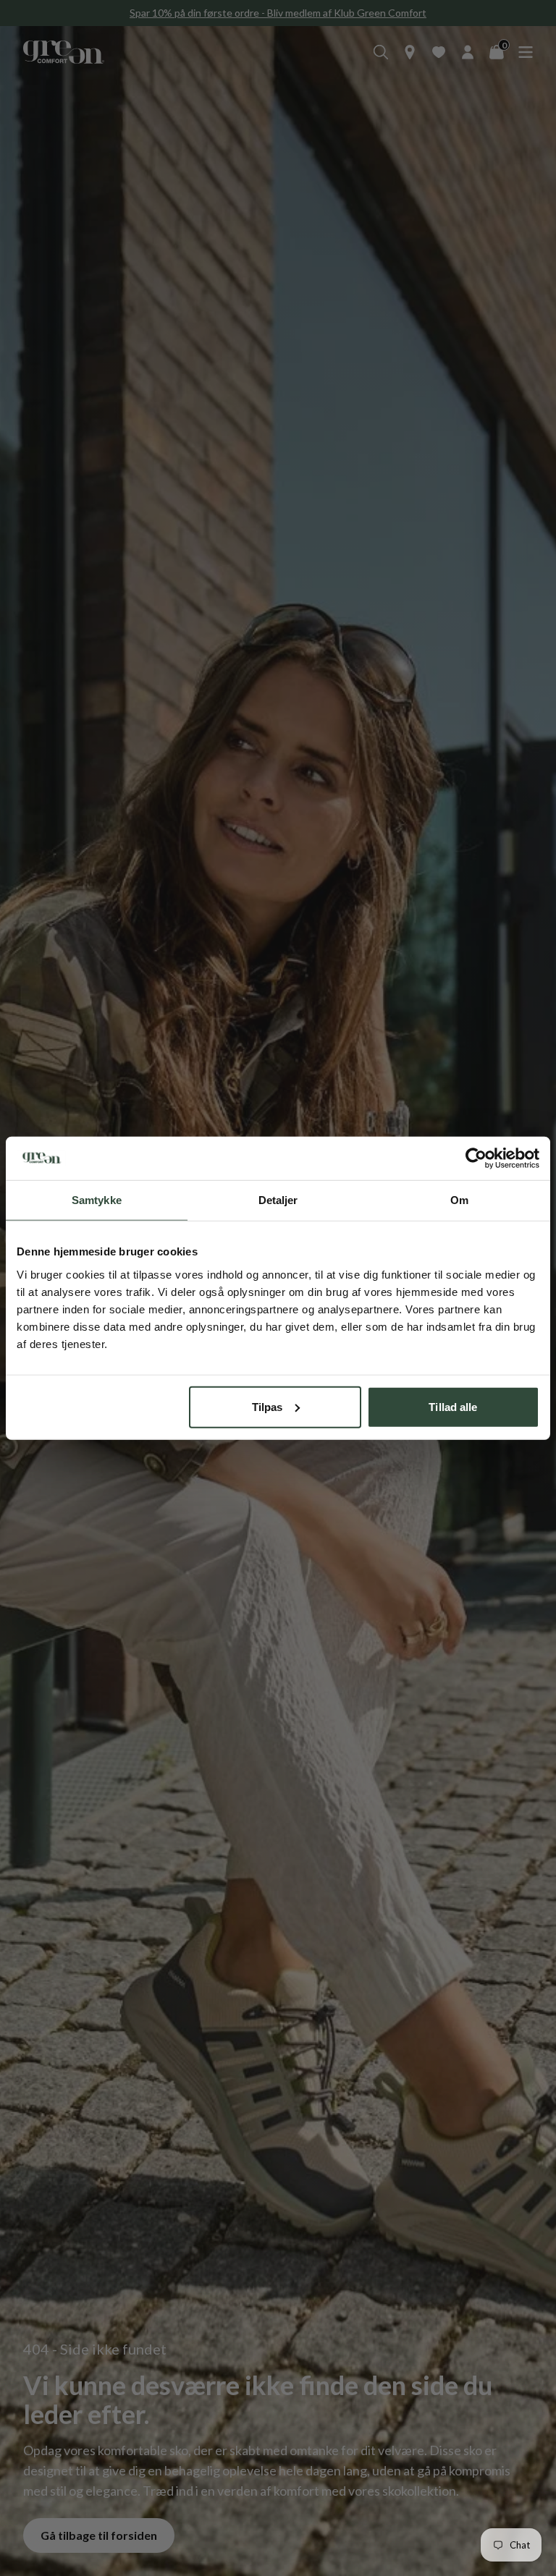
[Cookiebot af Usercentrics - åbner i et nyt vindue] (476, 1158)
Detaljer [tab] (278, 1200)
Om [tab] (459, 1200)
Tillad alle (453, 1406)
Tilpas (268, 1406)
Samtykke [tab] (97, 1200)
